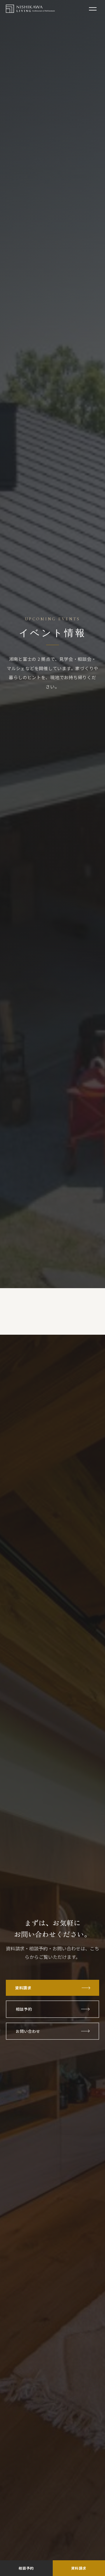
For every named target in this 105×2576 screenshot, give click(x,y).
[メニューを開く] (93, 9)
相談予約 (24, 2009)
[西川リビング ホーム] (30, 9)
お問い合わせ (28, 2031)
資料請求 (23, 1988)
